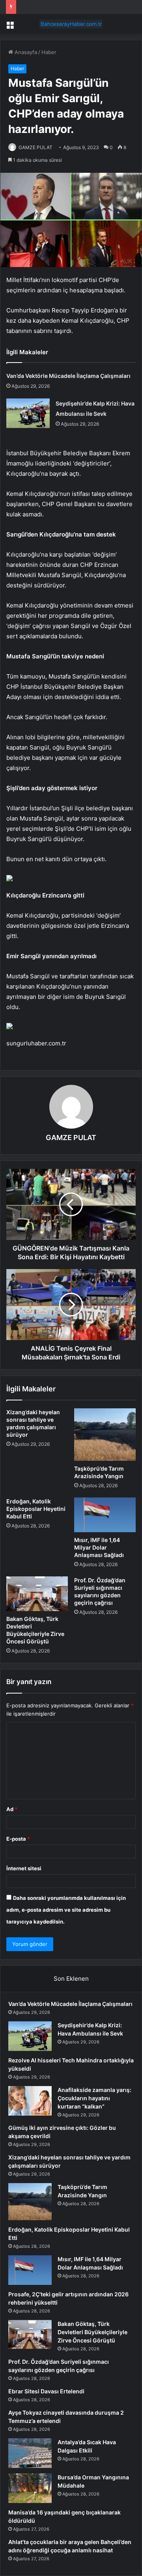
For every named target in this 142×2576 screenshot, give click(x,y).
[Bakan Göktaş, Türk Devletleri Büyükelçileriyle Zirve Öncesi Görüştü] (37, 1594)
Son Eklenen (71, 1979)
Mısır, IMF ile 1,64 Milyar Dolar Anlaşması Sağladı (99, 1547)
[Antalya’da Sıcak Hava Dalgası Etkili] (30, 2453)
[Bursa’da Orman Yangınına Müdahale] (30, 2488)
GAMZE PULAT (35, 147)
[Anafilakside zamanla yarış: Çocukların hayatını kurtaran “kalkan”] (30, 2101)
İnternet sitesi (24, 1868)
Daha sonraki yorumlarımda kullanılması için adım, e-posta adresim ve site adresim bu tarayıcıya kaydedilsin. (66, 1910)
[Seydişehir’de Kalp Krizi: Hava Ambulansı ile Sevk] (28, 413)
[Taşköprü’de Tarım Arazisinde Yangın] (105, 1435)
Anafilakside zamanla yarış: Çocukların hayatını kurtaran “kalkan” (94, 2098)
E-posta (18, 1839)
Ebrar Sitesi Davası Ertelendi (46, 2391)
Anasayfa (25, 52)
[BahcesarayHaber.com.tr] (71, 24)
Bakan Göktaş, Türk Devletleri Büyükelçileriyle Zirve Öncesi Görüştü (92, 2332)
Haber (49, 52)
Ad (12, 1809)
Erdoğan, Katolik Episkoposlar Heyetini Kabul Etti (36, 1509)
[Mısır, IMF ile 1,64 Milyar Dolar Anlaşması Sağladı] (105, 1515)
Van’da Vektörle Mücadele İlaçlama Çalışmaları (68, 376)
